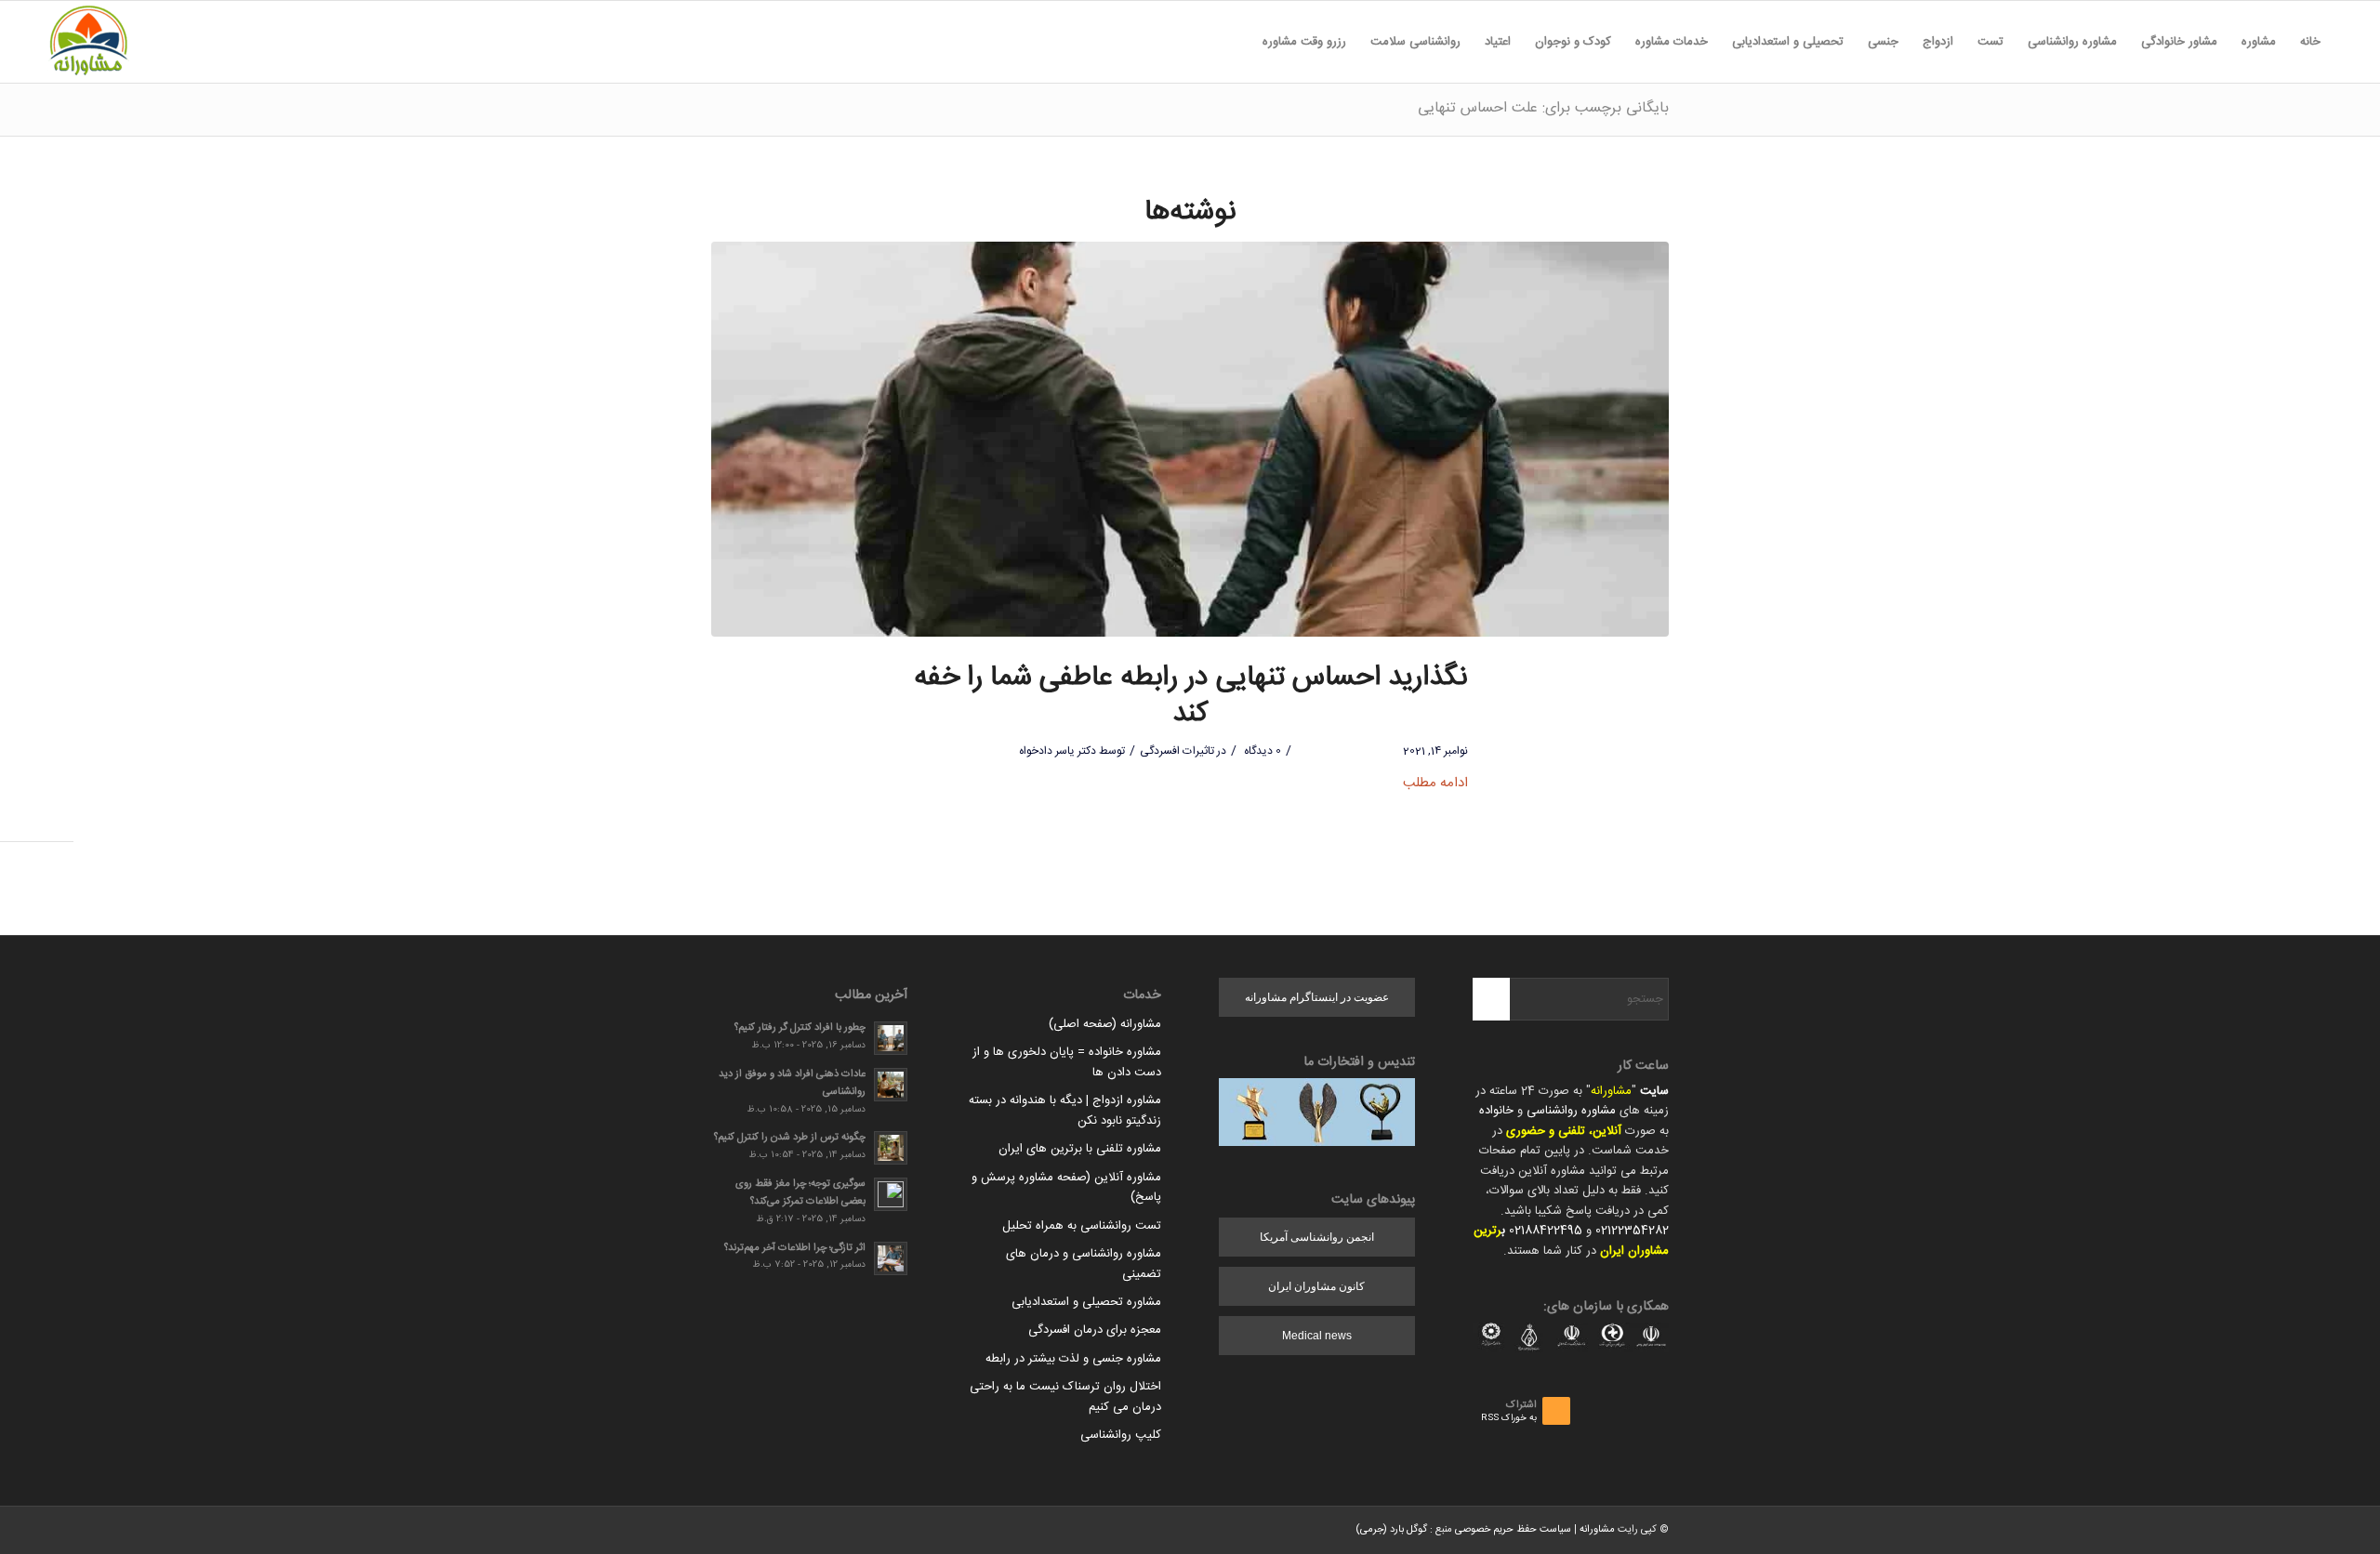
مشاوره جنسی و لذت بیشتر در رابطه (1073, 1359)
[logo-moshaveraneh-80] (88, 42)
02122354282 (1632, 1231)
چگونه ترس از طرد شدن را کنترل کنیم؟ (790, 1137)
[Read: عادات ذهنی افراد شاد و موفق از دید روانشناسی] (891, 1085)
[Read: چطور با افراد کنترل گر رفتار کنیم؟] (891, 1038)
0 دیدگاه (1261, 751)
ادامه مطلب (1435, 783)
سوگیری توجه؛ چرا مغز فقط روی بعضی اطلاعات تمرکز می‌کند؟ (800, 1192)
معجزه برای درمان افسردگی (1095, 1330)
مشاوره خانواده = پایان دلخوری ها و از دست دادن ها (1067, 1062)
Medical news (1317, 1336)
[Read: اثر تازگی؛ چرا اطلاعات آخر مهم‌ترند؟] (891, 1258)
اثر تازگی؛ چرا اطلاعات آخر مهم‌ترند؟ (795, 1248)
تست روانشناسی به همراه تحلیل (1082, 1226)
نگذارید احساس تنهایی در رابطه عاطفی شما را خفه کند (1190, 696)
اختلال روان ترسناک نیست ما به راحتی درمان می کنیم (1065, 1396)
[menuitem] (2310, 42)
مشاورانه (1611, 1091)
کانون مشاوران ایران (1316, 1286)
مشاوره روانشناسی (1571, 1111)
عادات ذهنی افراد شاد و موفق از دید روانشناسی (792, 1083)
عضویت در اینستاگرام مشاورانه (1317, 997)
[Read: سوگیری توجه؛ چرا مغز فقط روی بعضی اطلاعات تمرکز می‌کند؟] (891, 1194)
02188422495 (1546, 1231)
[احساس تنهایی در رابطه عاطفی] (1190, 439)
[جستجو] (1238, 42)
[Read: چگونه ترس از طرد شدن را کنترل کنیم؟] (891, 1148)
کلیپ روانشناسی (1121, 1435)
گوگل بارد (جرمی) (1391, 1530)
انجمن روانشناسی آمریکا (1317, 1237)
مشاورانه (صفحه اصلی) (1105, 1024)
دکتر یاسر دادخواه (1058, 751)
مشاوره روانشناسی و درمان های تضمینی (1084, 1264)
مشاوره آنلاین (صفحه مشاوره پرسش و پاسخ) (1066, 1187)
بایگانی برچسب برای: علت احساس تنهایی (1543, 108)
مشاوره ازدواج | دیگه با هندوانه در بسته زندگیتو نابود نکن (1065, 1110)
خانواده (1496, 1111)
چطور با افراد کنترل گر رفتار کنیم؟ (800, 1027)
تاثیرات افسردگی (1177, 751)
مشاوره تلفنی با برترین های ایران (1080, 1149)
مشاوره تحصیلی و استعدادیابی (1086, 1302)
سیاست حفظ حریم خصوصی (1513, 1530)
